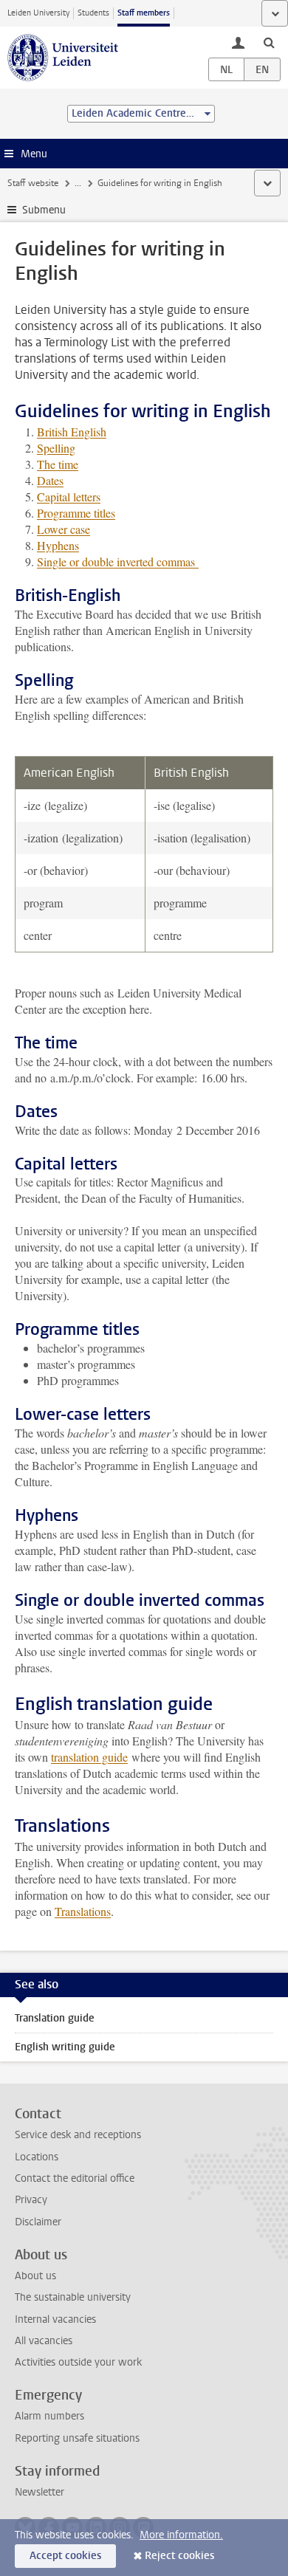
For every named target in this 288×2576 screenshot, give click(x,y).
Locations (37, 2157)
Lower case (64, 529)
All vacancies (44, 2341)
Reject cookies (179, 2556)
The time (58, 464)
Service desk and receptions (78, 2135)
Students (93, 13)
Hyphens (58, 545)
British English (72, 432)
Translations (83, 1911)
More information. (181, 2535)
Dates (50, 480)
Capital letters (69, 497)
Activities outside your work (78, 2362)
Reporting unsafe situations (77, 2438)
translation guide (89, 1757)
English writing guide (65, 2047)
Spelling (56, 448)
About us (35, 2276)
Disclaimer (38, 2222)
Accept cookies (65, 2556)
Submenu (44, 210)
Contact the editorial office (75, 2178)
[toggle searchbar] (269, 42)
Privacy (31, 2200)
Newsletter (40, 2492)
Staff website (33, 183)
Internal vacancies (55, 2319)
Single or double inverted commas (118, 561)
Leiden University (38, 13)
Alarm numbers (49, 2416)
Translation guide (55, 2018)
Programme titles (76, 513)
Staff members (144, 13)
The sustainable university (73, 2297)
